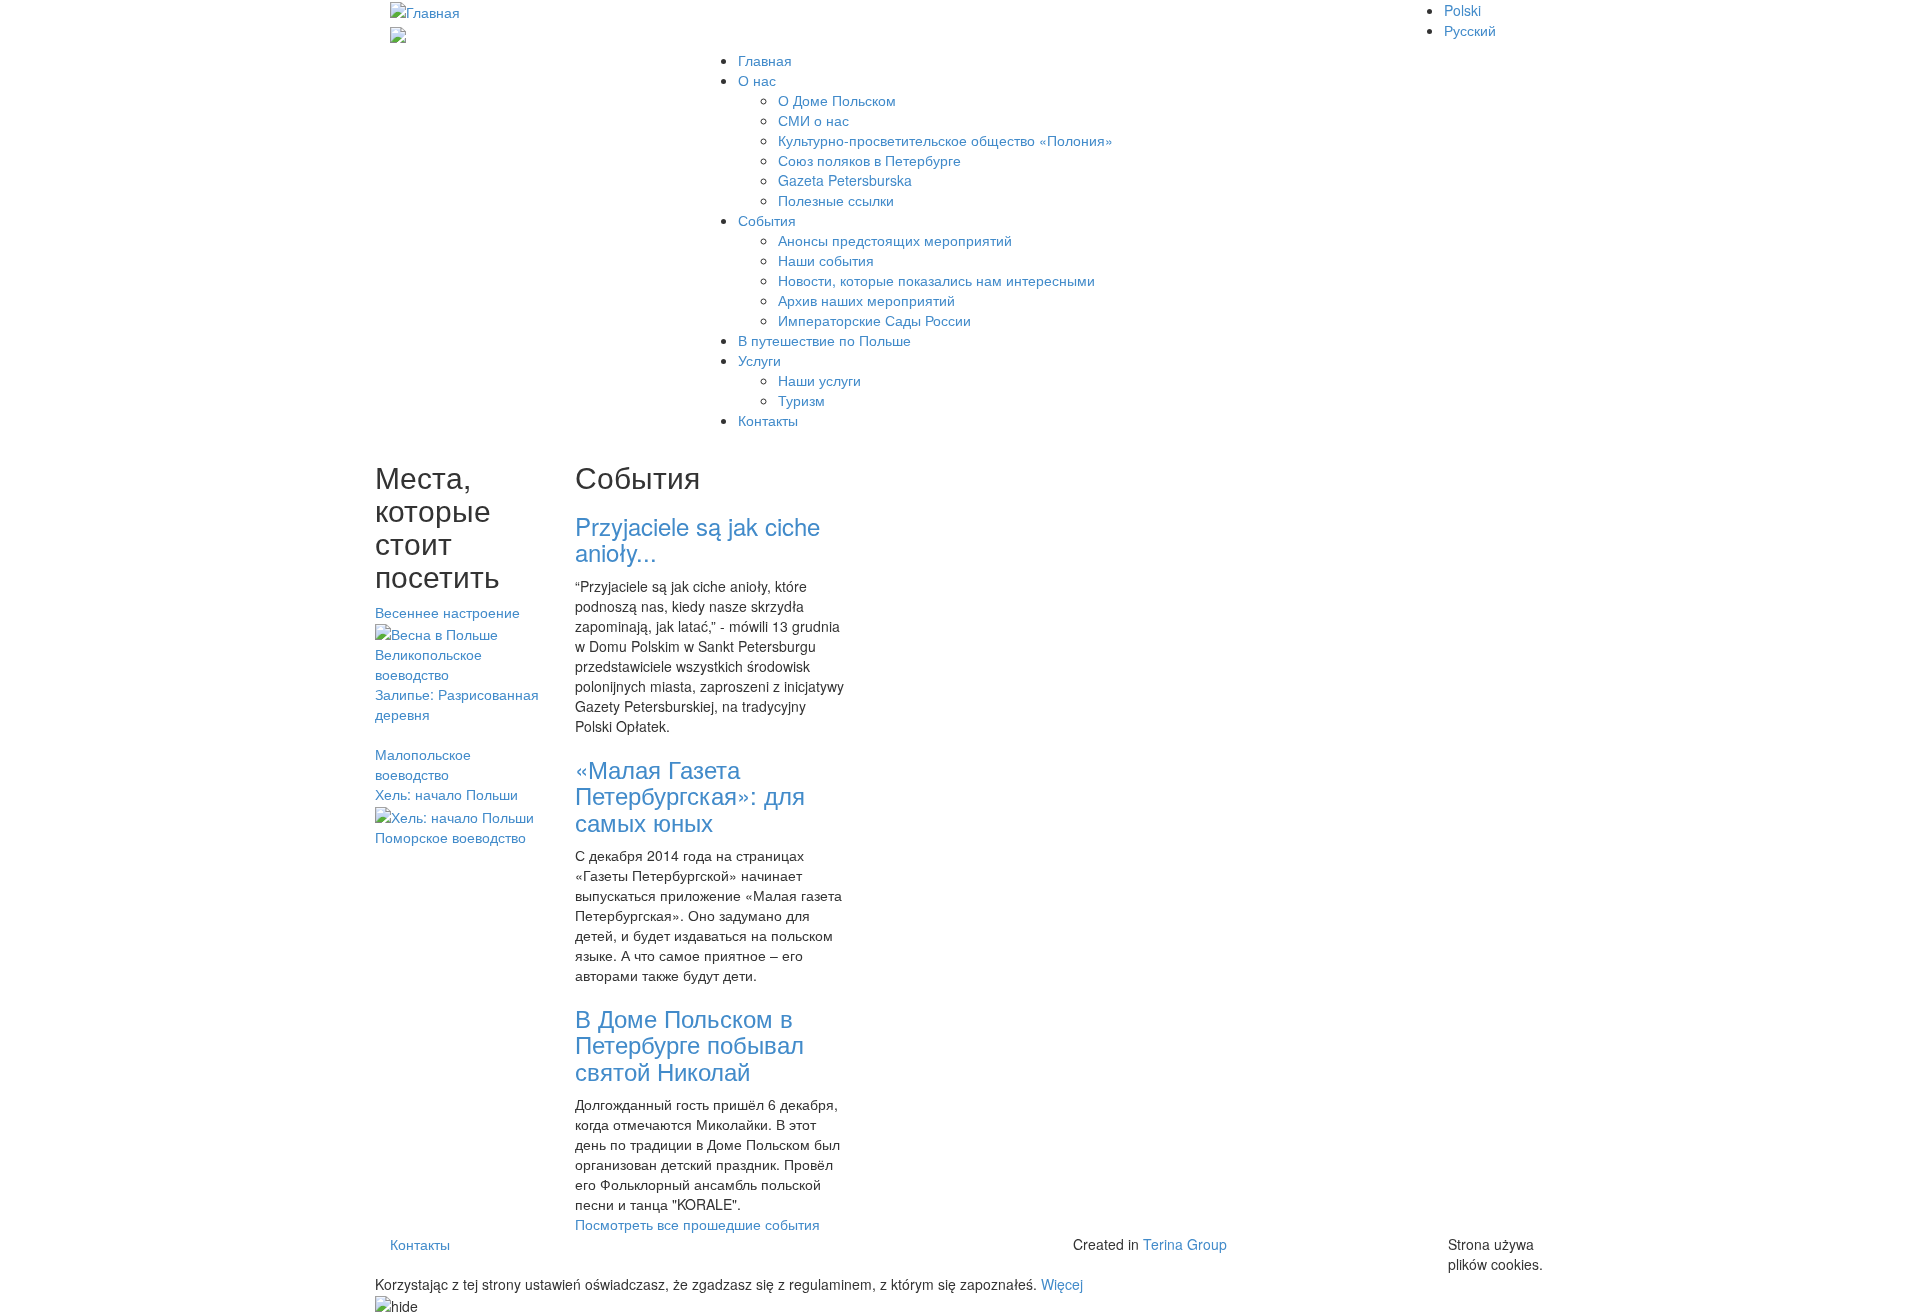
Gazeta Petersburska (845, 180)
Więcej (1062, 1284)
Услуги (759, 360)
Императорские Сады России (874, 320)
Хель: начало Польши (446, 794)
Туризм (801, 400)
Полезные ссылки (836, 200)
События (767, 220)
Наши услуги (819, 380)
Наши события (826, 260)
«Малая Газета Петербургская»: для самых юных (690, 795)
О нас (757, 80)
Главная (765, 60)
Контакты (768, 420)
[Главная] (425, 10)
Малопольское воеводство (423, 764)
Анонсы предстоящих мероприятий (895, 240)
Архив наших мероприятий (866, 300)
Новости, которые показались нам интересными (936, 280)
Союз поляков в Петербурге (869, 160)
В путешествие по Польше (824, 340)
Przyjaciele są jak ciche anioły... (697, 538)
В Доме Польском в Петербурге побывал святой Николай (689, 1044)
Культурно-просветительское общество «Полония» (945, 140)
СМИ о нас (813, 120)
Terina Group (1185, 1244)
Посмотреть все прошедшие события (697, 1224)
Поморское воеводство (450, 837)
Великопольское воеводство (428, 664)
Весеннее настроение (447, 612)
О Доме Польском (837, 100)
